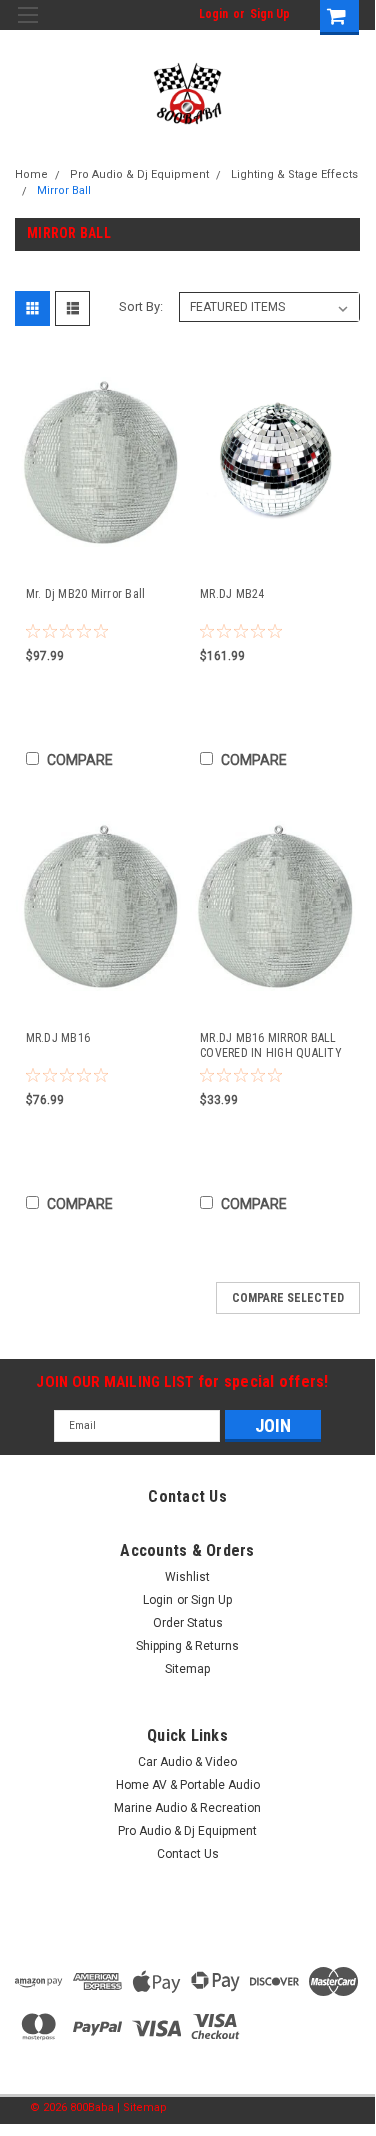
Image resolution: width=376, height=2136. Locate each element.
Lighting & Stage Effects (294, 174)
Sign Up (270, 14)
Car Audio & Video (187, 1762)
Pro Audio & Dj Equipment (139, 174)
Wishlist (187, 1577)
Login (213, 14)
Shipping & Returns (187, 1646)
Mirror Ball (64, 190)
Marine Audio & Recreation (187, 1808)
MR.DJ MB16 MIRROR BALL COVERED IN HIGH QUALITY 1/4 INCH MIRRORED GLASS (271, 1046)
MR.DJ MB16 (58, 1038)
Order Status (188, 1623)
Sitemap (187, 1669)
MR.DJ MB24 (232, 594)
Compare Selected (288, 1298)
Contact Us (188, 1854)
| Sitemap (142, 2107)
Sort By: (141, 306)
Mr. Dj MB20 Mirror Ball (86, 594)
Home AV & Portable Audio (188, 1785)
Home (31, 174)
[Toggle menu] (27, 27)
